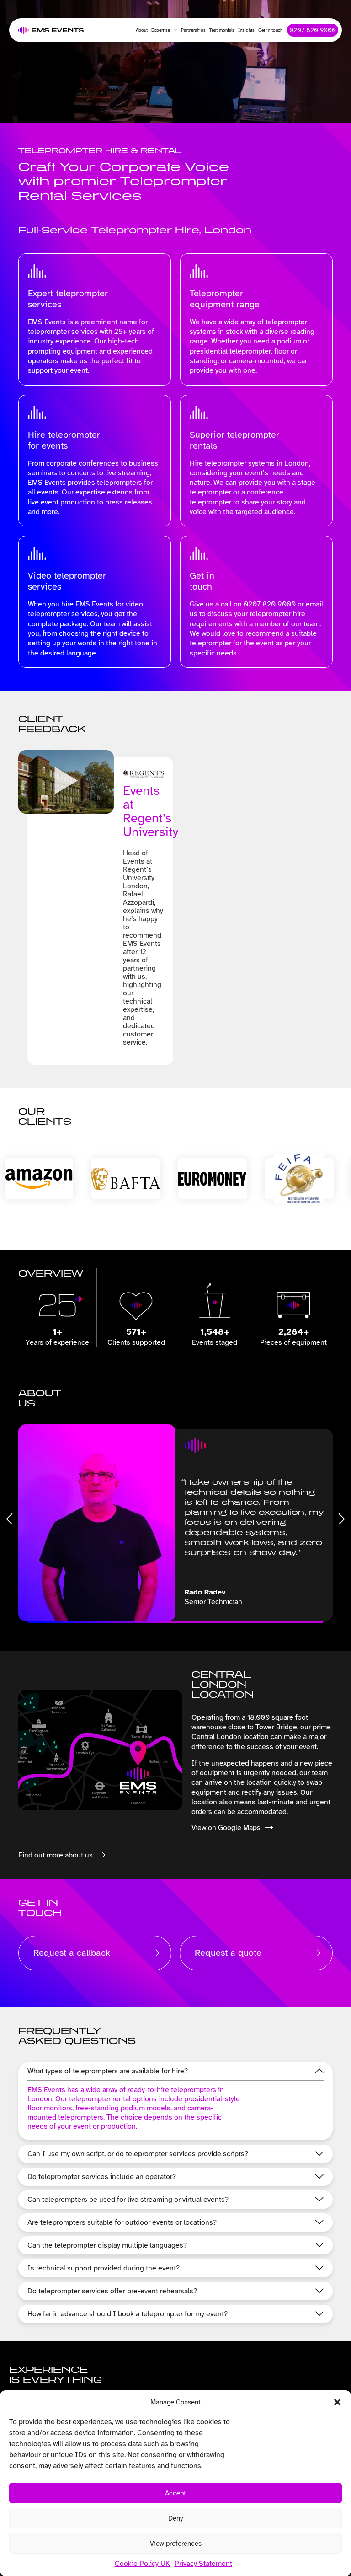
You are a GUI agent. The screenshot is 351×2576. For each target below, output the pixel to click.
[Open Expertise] (174, 30)
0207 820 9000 (270, 604)
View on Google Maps (226, 1828)
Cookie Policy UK (142, 2564)
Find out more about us (56, 1855)
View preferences (176, 2544)
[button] (337, 2402)
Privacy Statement (203, 2564)
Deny (175, 2518)
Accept (175, 2493)
